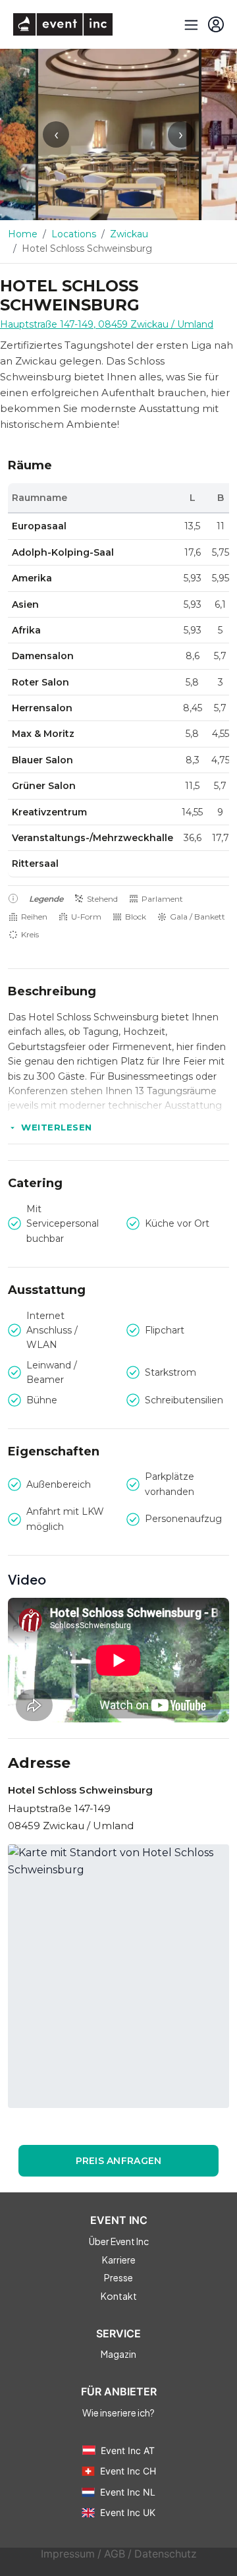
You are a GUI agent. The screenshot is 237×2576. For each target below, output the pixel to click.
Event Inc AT (128, 2450)
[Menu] (190, 24)
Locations (74, 234)
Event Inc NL (128, 2492)
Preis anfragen (119, 2161)
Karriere (119, 2260)
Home (23, 234)
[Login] (216, 24)
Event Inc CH (128, 2471)
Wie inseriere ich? (118, 2413)
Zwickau (129, 234)
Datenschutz (166, 2554)
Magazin (118, 2354)
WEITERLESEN (57, 1127)
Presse (118, 2277)
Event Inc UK (128, 2512)
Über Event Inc (119, 2241)
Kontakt (119, 2296)
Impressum (68, 2554)
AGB (115, 2554)
